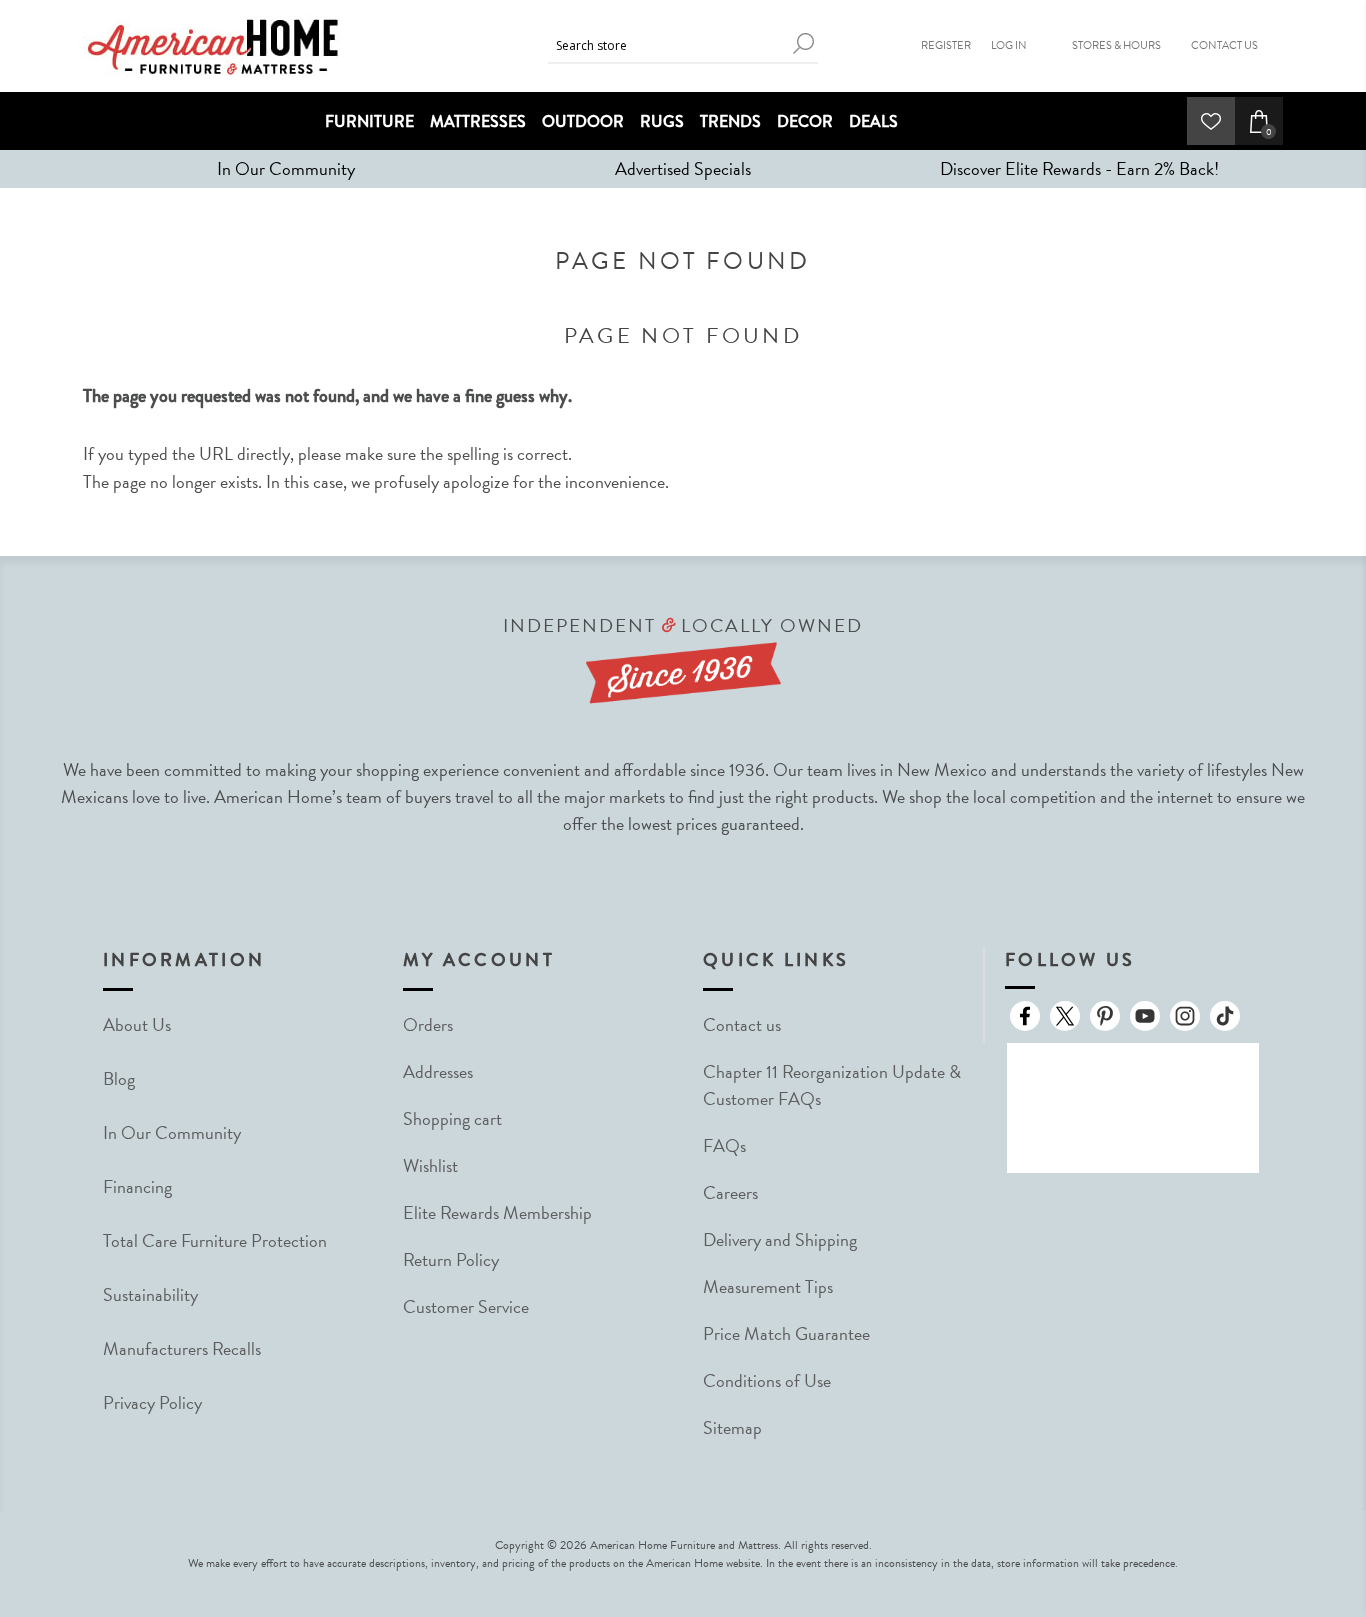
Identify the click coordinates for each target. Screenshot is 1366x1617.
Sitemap (732, 1427)
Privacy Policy (152, 1402)
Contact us (742, 1024)
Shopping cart (452, 1118)
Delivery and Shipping (780, 1239)
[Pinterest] (1105, 1016)
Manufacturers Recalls (182, 1348)
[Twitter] (1065, 1016)
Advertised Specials (683, 168)
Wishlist (430, 1165)
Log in (1009, 45)
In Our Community (286, 168)
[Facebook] (1025, 1016)
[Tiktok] (1225, 1016)
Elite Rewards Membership (497, 1212)
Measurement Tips (768, 1286)
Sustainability (150, 1294)
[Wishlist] (1211, 121)
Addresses (438, 1071)
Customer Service (466, 1306)
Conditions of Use (767, 1380)
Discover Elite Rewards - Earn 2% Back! (1079, 168)
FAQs (724, 1145)
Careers (730, 1192)
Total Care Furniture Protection (215, 1240)
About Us (137, 1024)
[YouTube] (1145, 1016)
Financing (137, 1186)
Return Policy (451, 1259)
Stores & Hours (1116, 45)
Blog (119, 1078)
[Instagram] (1185, 1016)
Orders (428, 1024)
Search (803, 43)
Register (946, 45)
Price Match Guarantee (786, 1333)
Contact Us (1224, 45)
